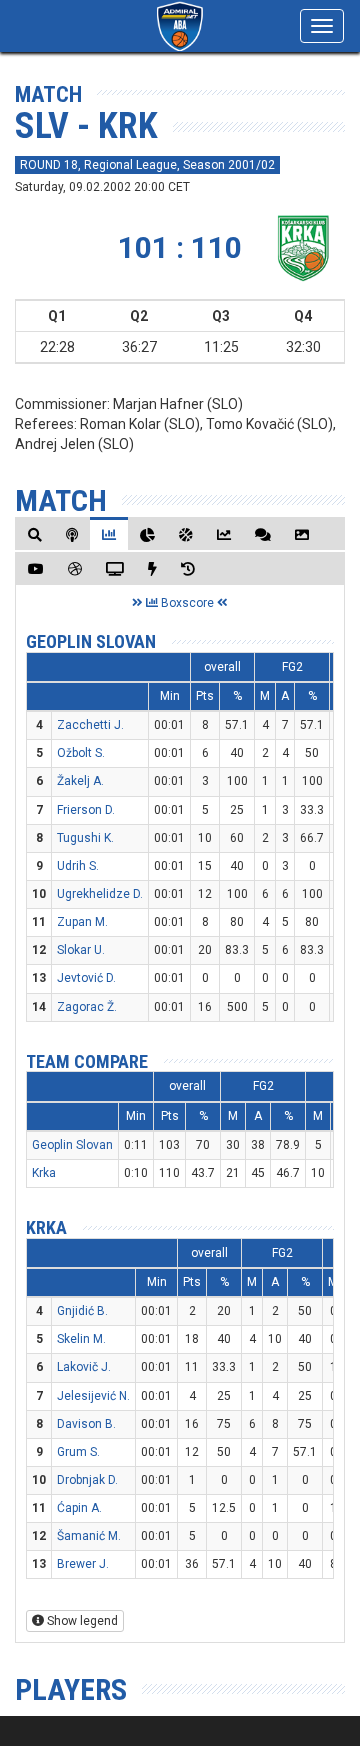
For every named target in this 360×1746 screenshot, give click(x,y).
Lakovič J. (84, 1367)
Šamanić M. (89, 1536)
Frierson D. (86, 810)
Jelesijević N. (93, 1396)
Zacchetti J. (90, 725)
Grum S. (78, 1452)
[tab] (35, 534)
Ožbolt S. (81, 753)
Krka (44, 1173)
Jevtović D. (86, 978)
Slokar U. (81, 950)
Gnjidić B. (82, 1311)
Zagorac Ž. (87, 1007)
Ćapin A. (79, 1508)
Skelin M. (81, 1339)
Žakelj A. (80, 781)
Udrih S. (78, 866)
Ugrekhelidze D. (100, 894)
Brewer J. (83, 1564)
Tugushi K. (85, 838)
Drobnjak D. (87, 1480)
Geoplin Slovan (91, 641)
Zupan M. (82, 922)
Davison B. (86, 1424)
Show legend (81, 1621)
